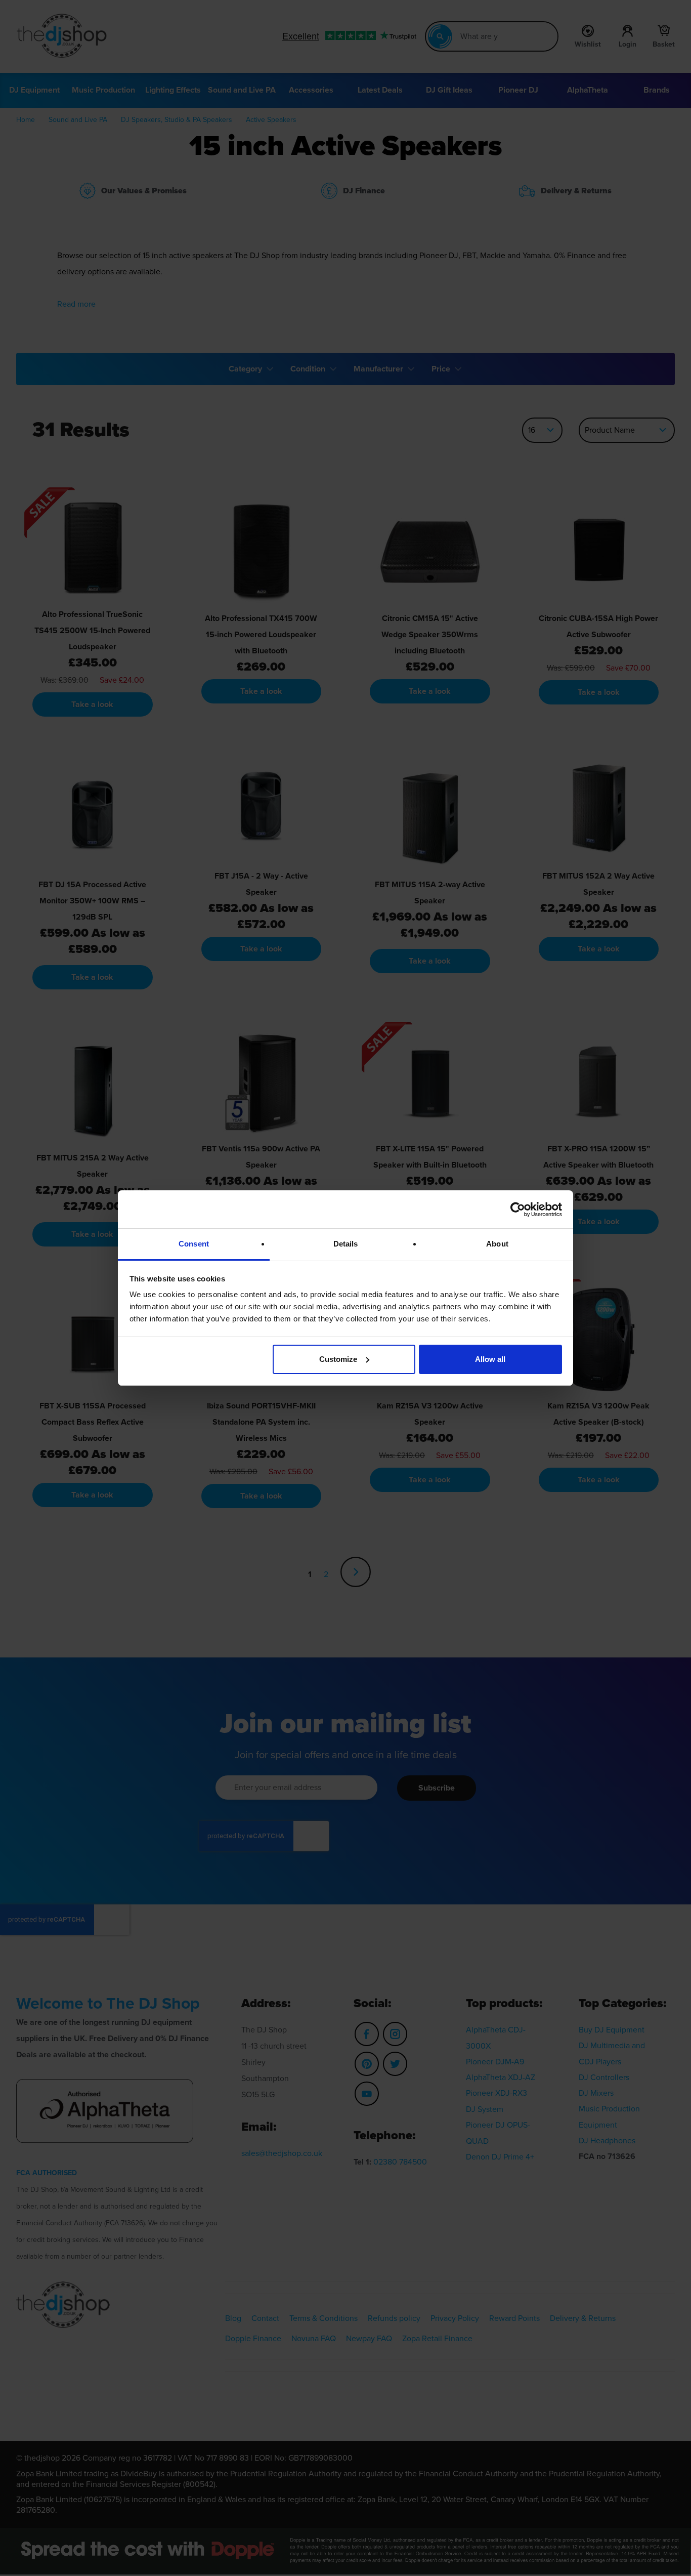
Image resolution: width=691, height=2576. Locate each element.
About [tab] (497, 1244)
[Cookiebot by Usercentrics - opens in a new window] (518, 1210)
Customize (338, 1359)
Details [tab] (346, 1244)
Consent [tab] (194, 1244)
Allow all (490, 1359)
